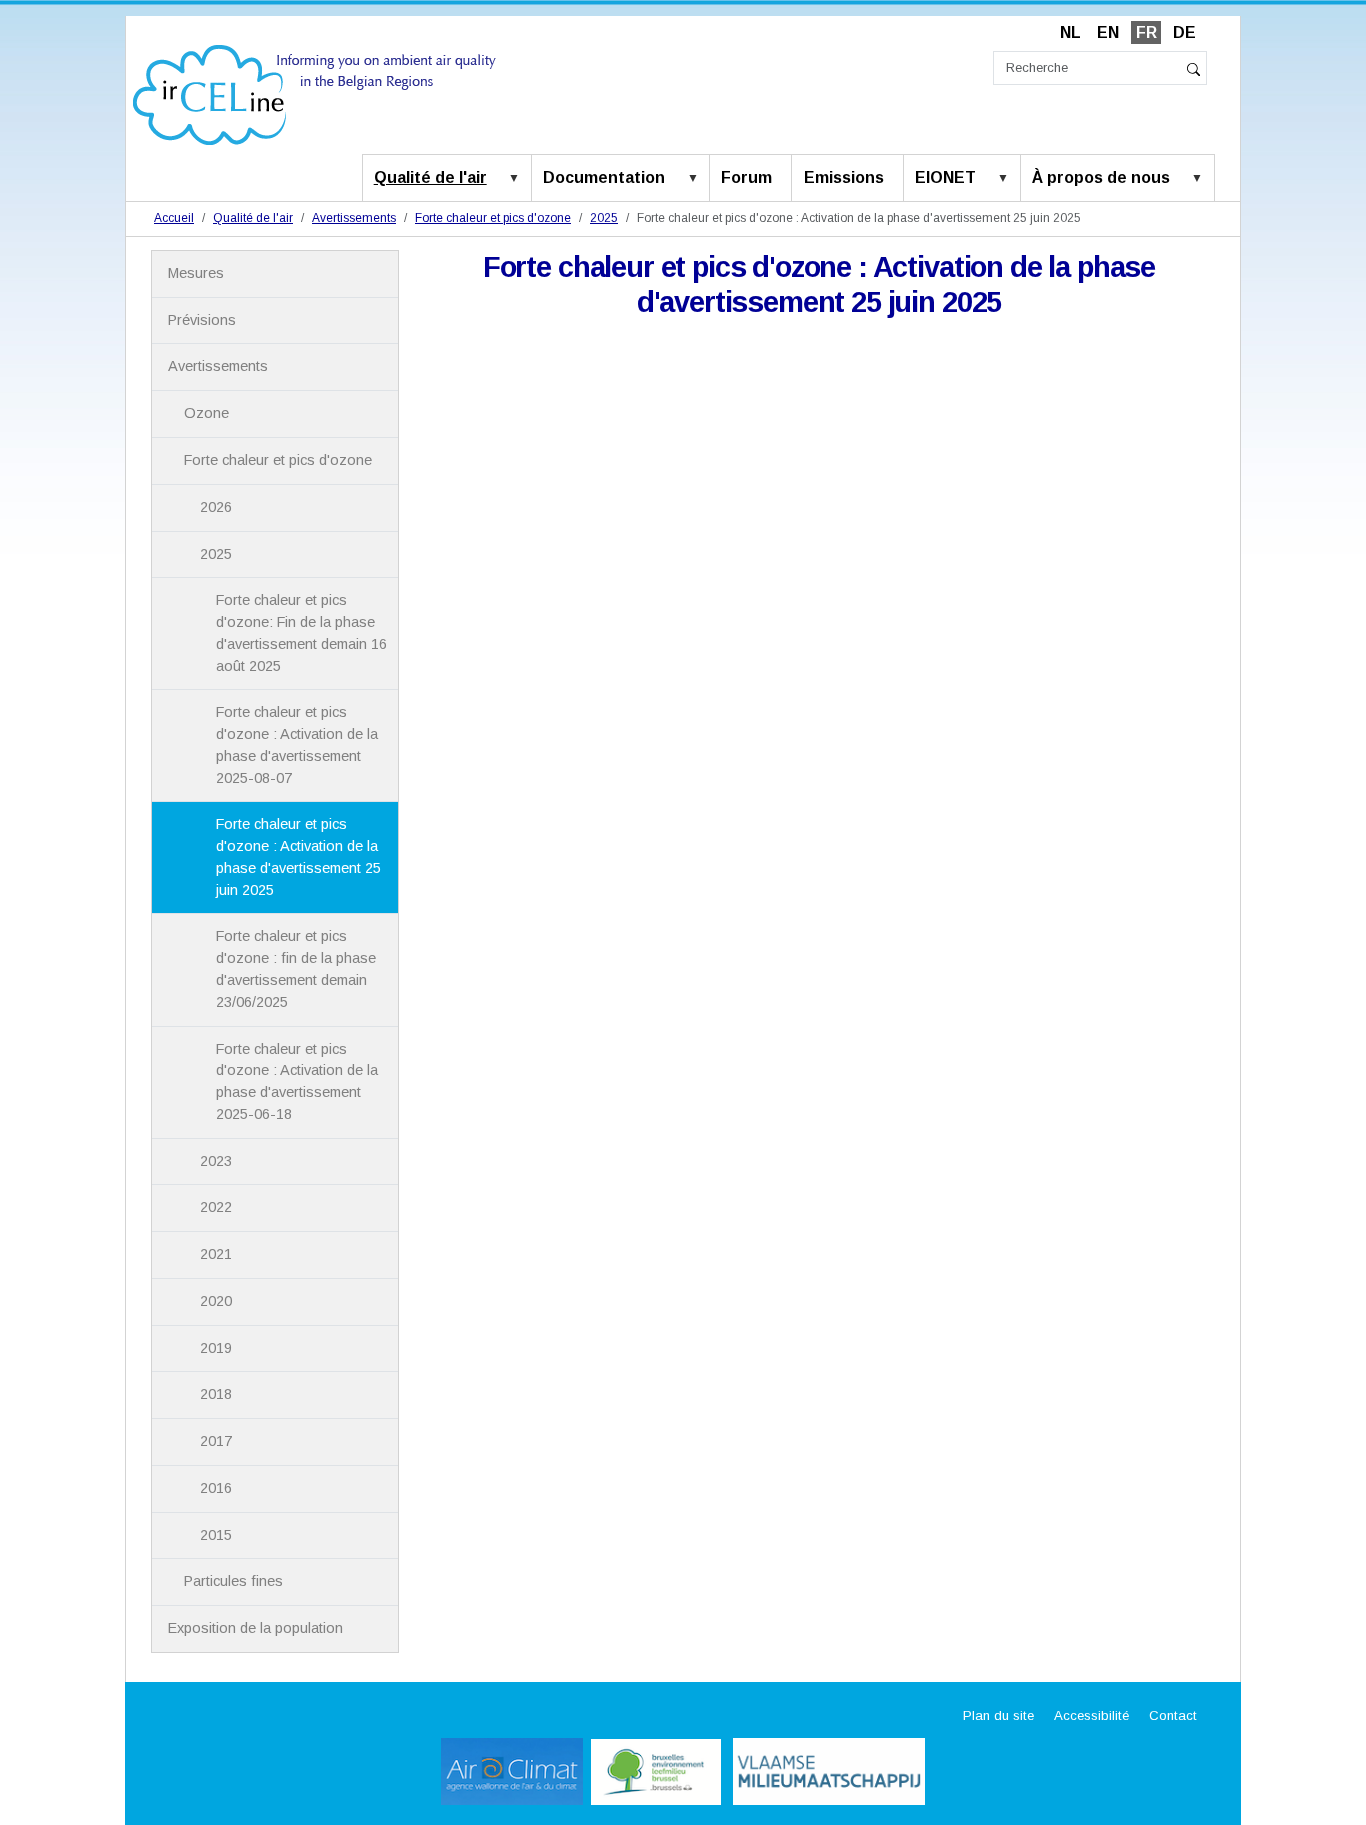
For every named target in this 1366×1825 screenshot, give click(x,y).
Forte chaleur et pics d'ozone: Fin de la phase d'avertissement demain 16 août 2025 (301, 632)
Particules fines (233, 1581)
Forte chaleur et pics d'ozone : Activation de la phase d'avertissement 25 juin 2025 (298, 856)
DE (1184, 32)
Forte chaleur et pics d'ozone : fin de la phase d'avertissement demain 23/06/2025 (296, 968)
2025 (604, 218)
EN (1108, 32)
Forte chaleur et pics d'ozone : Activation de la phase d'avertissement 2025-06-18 (297, 1081)
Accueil (174, 218)
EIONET (945, 177)
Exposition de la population (255, 1628)
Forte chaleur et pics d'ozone (493, 218)
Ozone (206, 413)
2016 (216, 1488)
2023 (216, 1161)
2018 (216, 1394)
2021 (216, 1254)
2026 (216, 507)
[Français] (314, 93)
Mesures (196, 273)
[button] (518, 179)
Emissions (844, 177)
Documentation (604, 177)
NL (1070, 32)
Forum (746, 177)
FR (1146, 32)
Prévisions (202, 320)
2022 (216, 1207)
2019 (216, 1348)
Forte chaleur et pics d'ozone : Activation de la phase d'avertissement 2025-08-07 (297, 744)
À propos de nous (1101, 177)
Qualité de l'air (430, 177)
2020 (216, 1301)
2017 (216, 1441)
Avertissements (354, 218)
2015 (216, 1535)
